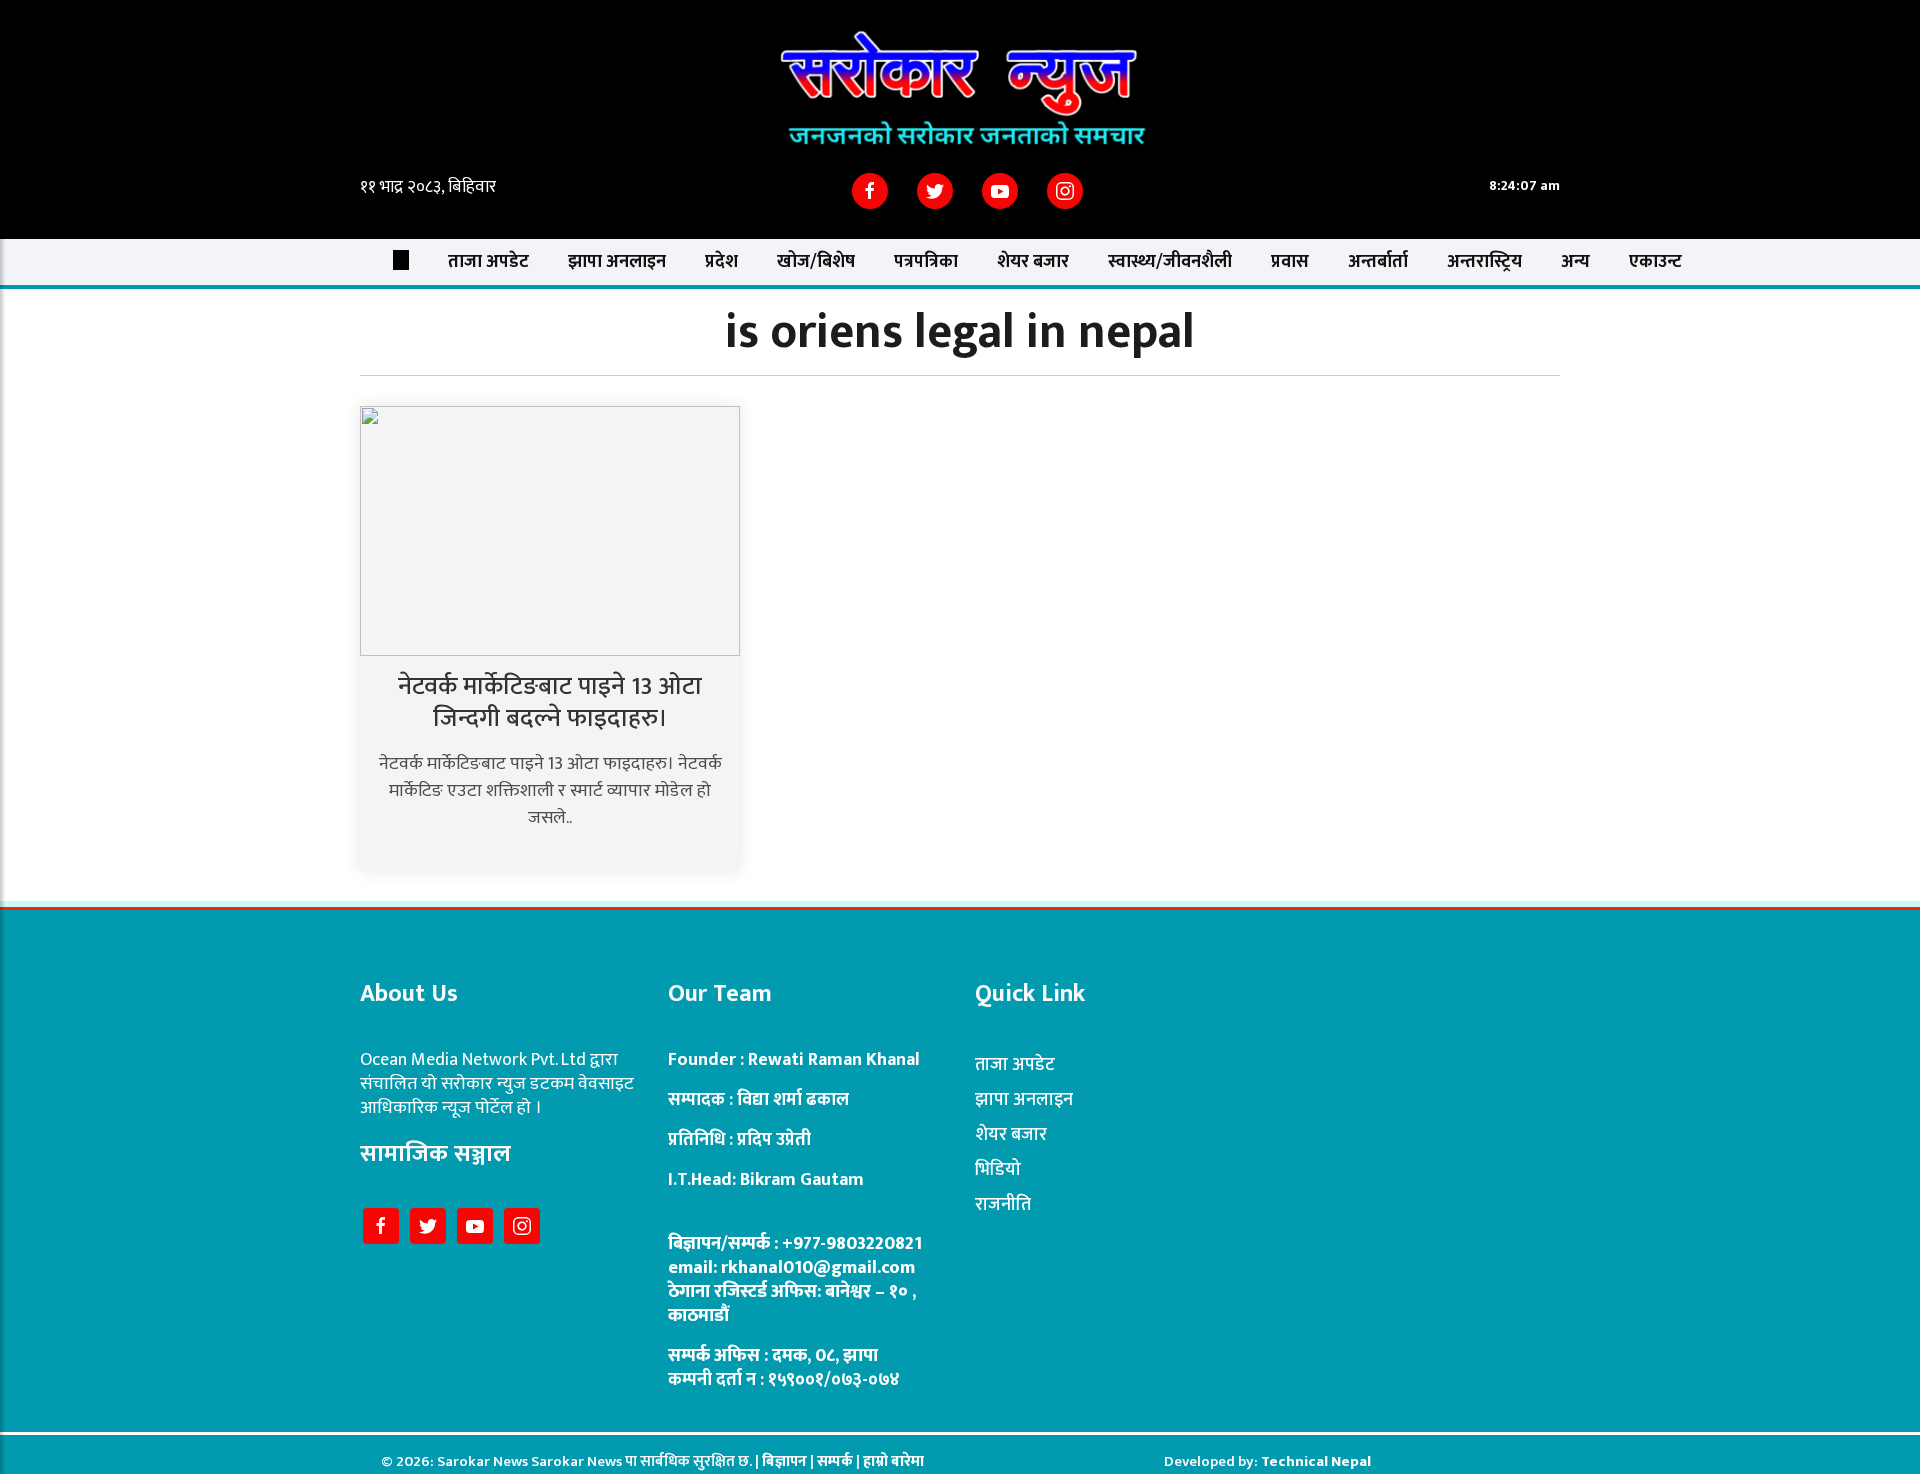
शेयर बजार (1033, 262)
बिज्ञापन (784, 1461)
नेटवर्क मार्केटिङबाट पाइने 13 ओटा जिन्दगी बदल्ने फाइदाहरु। (550, 703)
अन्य (1575, 262)
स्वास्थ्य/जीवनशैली (1170, 262)
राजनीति (1003, 1205)
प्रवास (1290, 262)
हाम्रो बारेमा (893, 1461)
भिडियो (998, 1170)
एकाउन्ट (1655, 262)
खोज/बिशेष (816, 262)
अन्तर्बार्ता (1378, 262)
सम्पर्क (836, 1461)
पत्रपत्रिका (926, 262)
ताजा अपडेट (488, 262)
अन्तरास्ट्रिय (1484, 262)
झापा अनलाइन (617, 262)
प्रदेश (721, 262)
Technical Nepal (1316, 1461)
